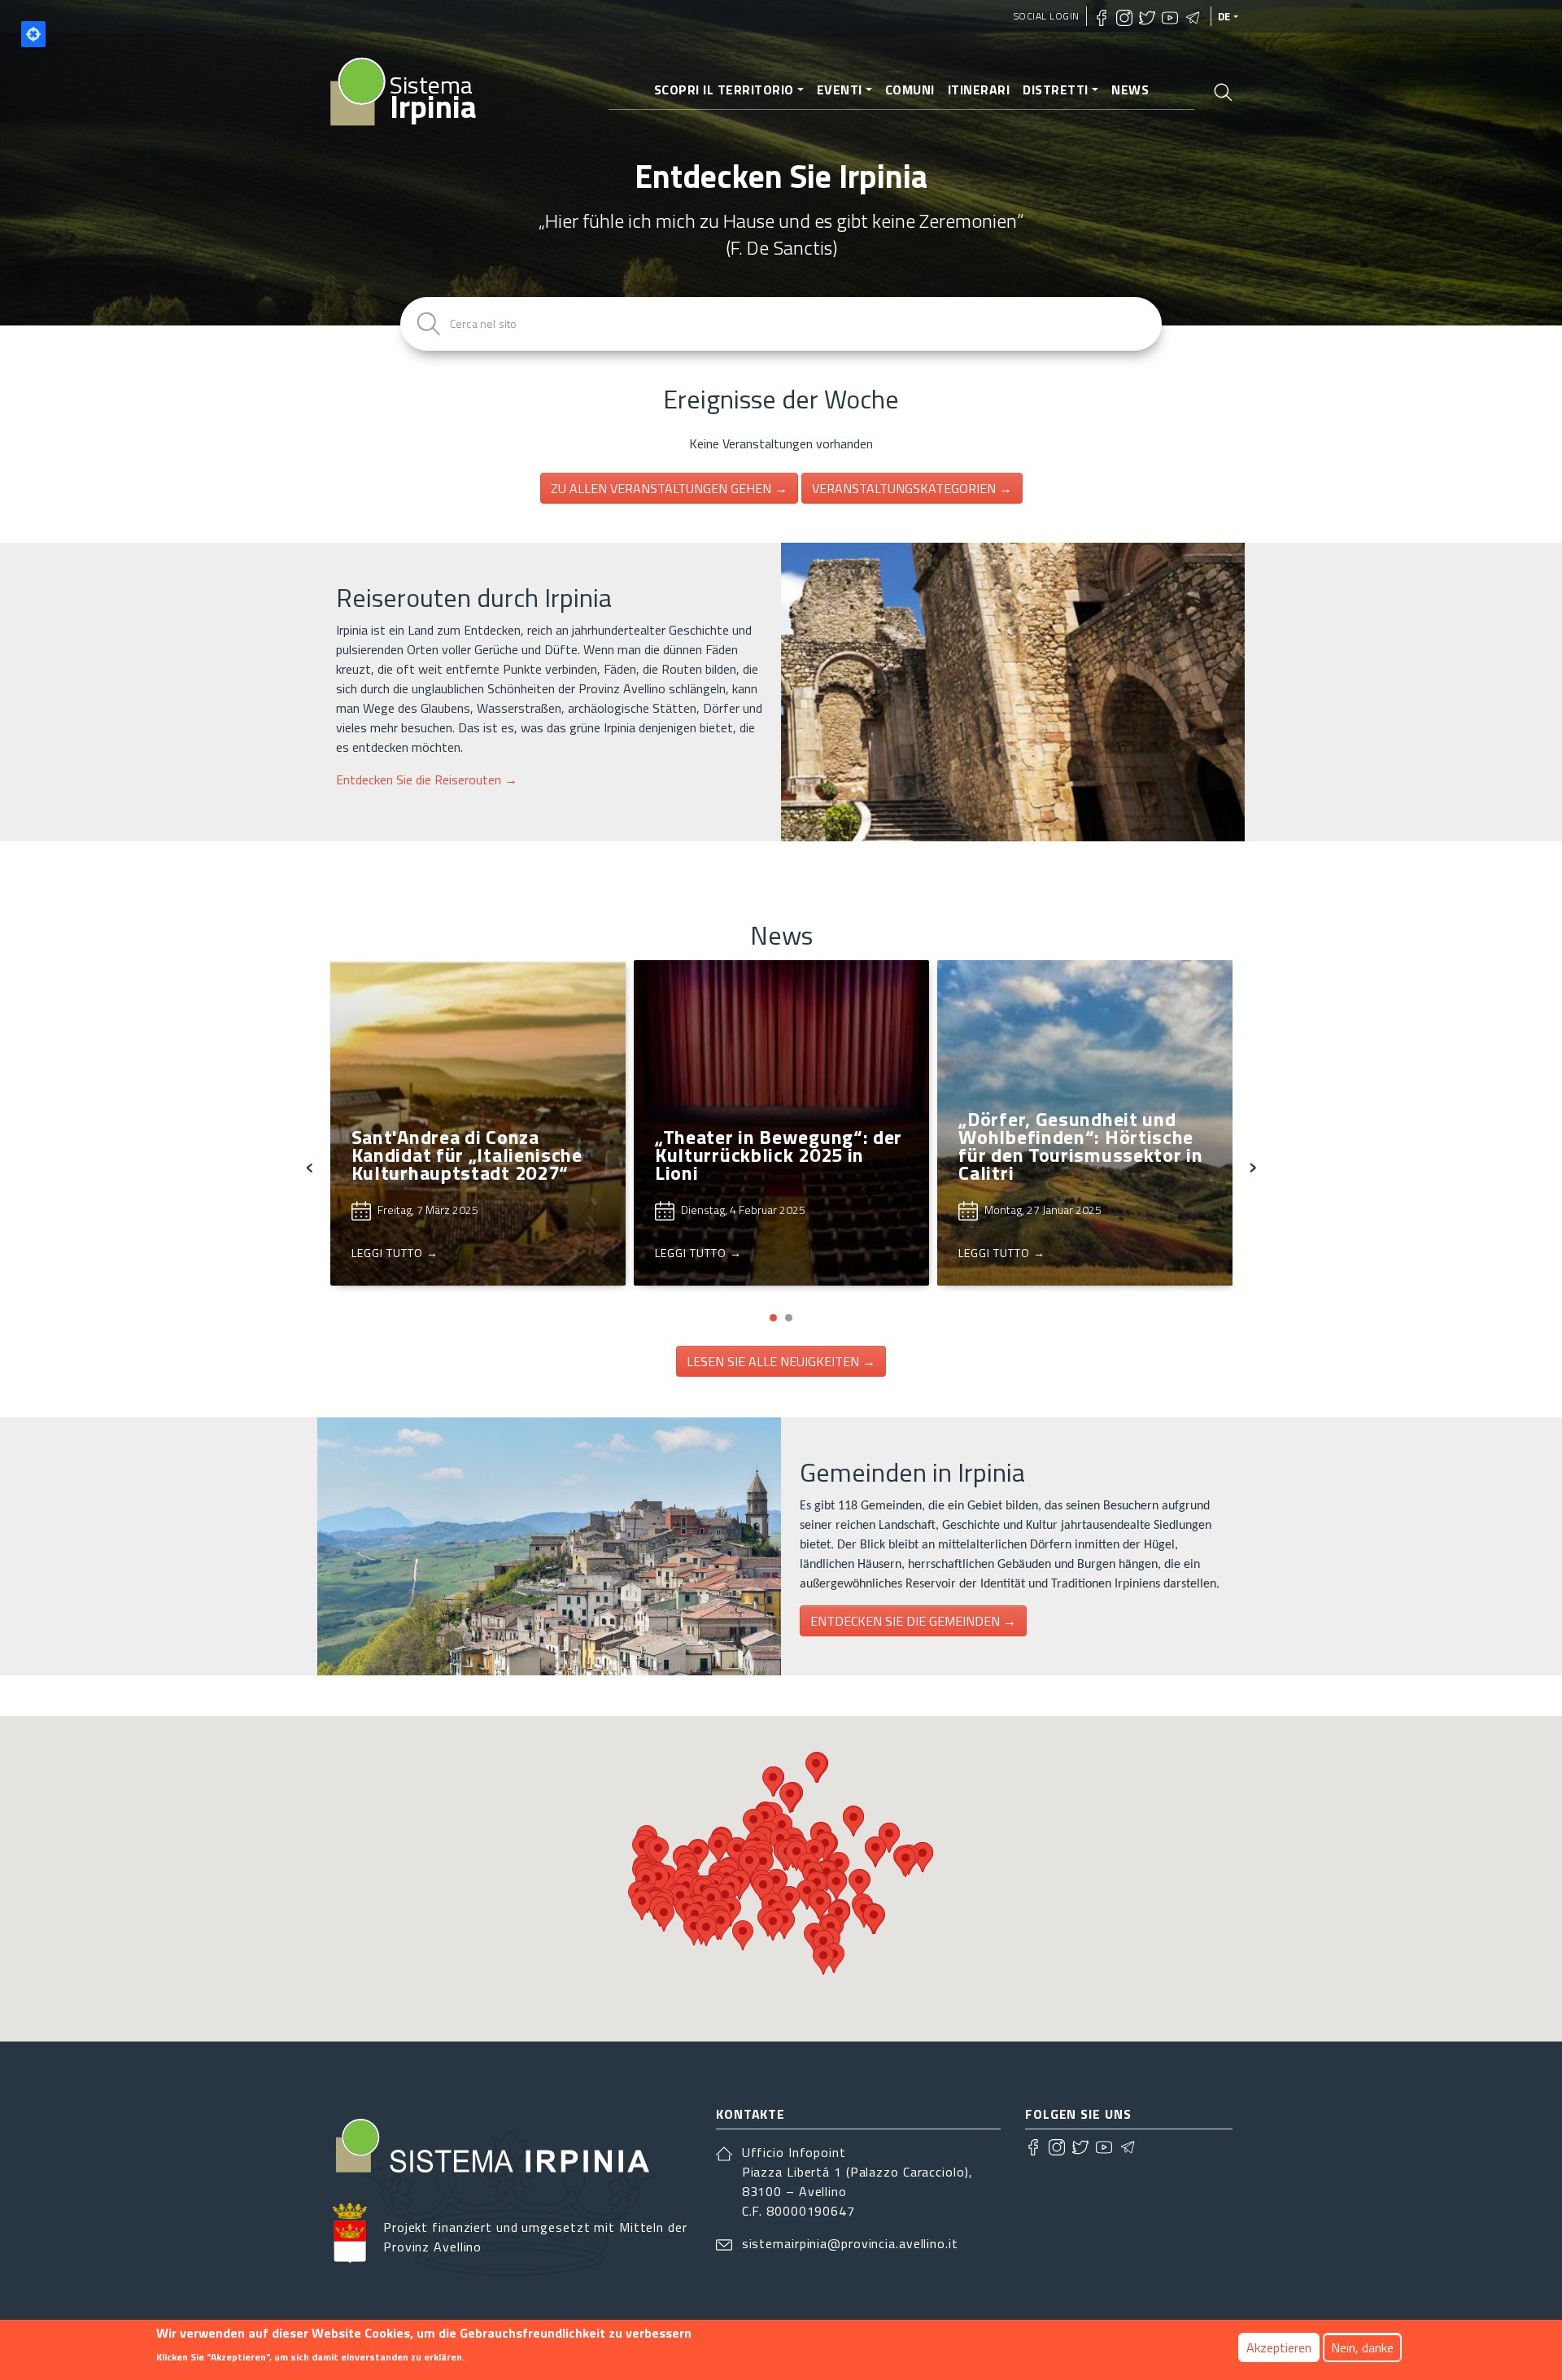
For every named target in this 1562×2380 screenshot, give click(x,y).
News (1130, 90)
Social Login (1047, 16)
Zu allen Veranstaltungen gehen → (669, 488)
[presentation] (310, 1165)
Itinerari (979, 90)
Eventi (840, 90)
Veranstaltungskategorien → (912, 488)
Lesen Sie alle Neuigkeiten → (781, 1361)
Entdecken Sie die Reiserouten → (427, 780)
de (1224, 16)
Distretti (1056, 90)
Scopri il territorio (724, 90)
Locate (33, 34)
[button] (773, 1318)
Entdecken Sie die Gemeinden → (913, 1621)
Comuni (910, 90)
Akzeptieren (1279, 2347)
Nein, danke (1362, 2347)
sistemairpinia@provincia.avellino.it (850, 2243)
